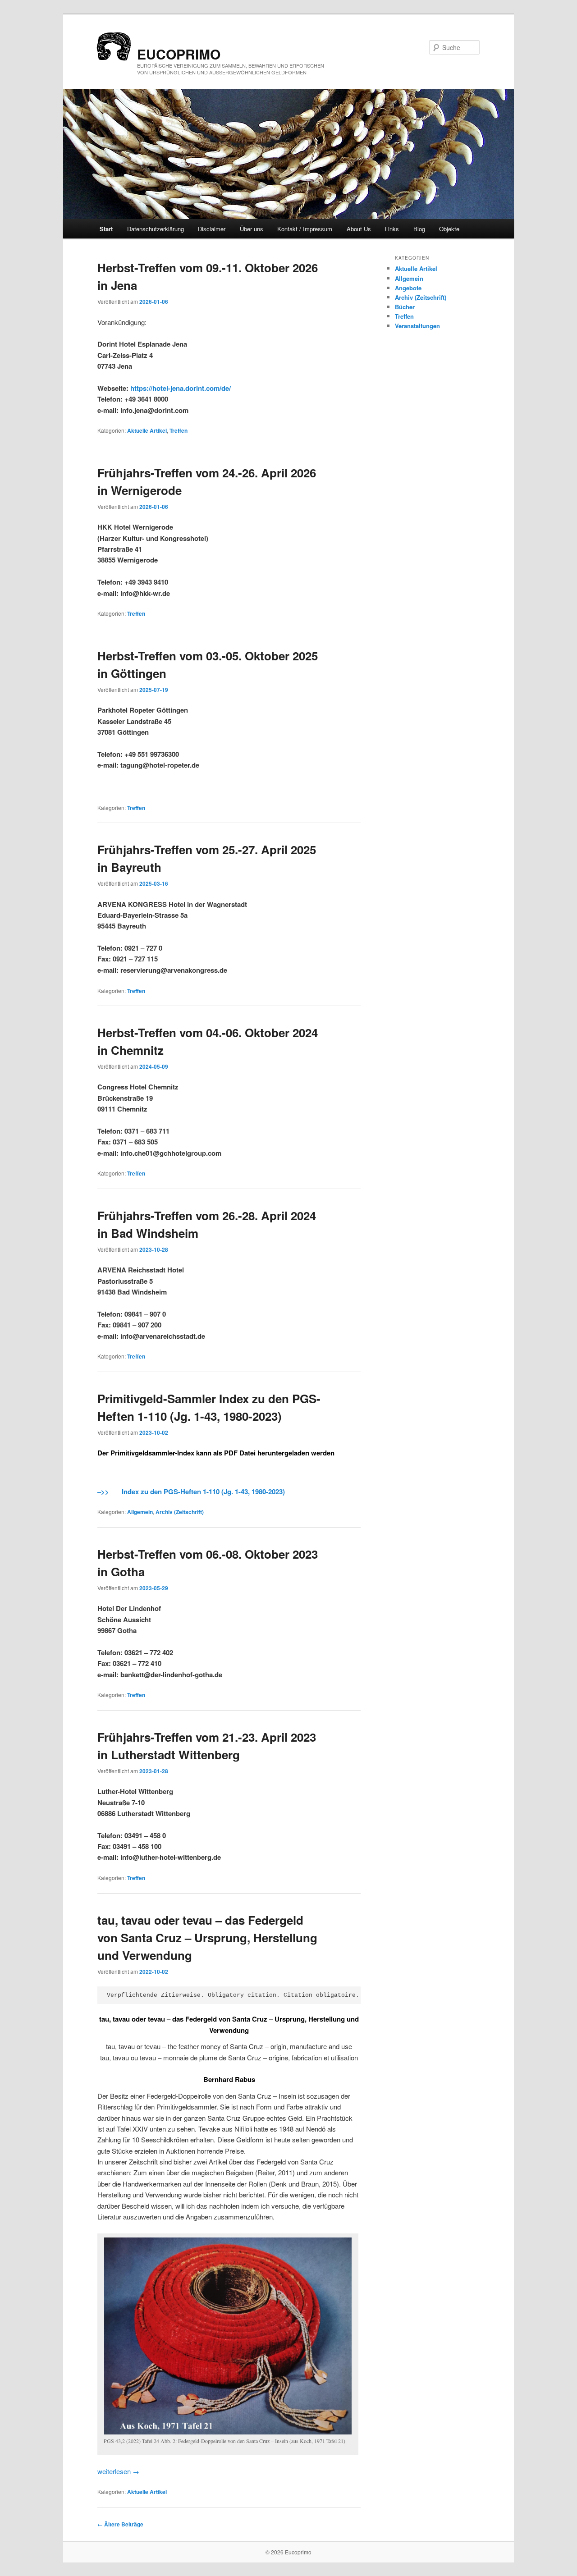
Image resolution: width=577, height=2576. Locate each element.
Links (392, 229)
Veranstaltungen (417, 326)
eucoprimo (179, 54)
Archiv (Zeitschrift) (180, 1512)
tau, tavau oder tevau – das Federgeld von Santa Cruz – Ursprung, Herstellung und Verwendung (207, 1938)
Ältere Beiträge (120, 2524)
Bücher (405, 307)
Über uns (252, 229)
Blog (419, 229)
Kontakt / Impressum (305, 229)
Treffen (179, 430)
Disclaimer (212, 229)
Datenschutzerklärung (156, 229)
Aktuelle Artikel (147, 430)
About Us (359, 229)
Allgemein (140, 1512)
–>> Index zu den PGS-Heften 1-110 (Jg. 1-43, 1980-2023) (191, 1492)
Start (106, 229)
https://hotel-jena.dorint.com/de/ (181, 388)
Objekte (449, 229)
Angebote (408, 288)
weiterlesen (118, 2471)
